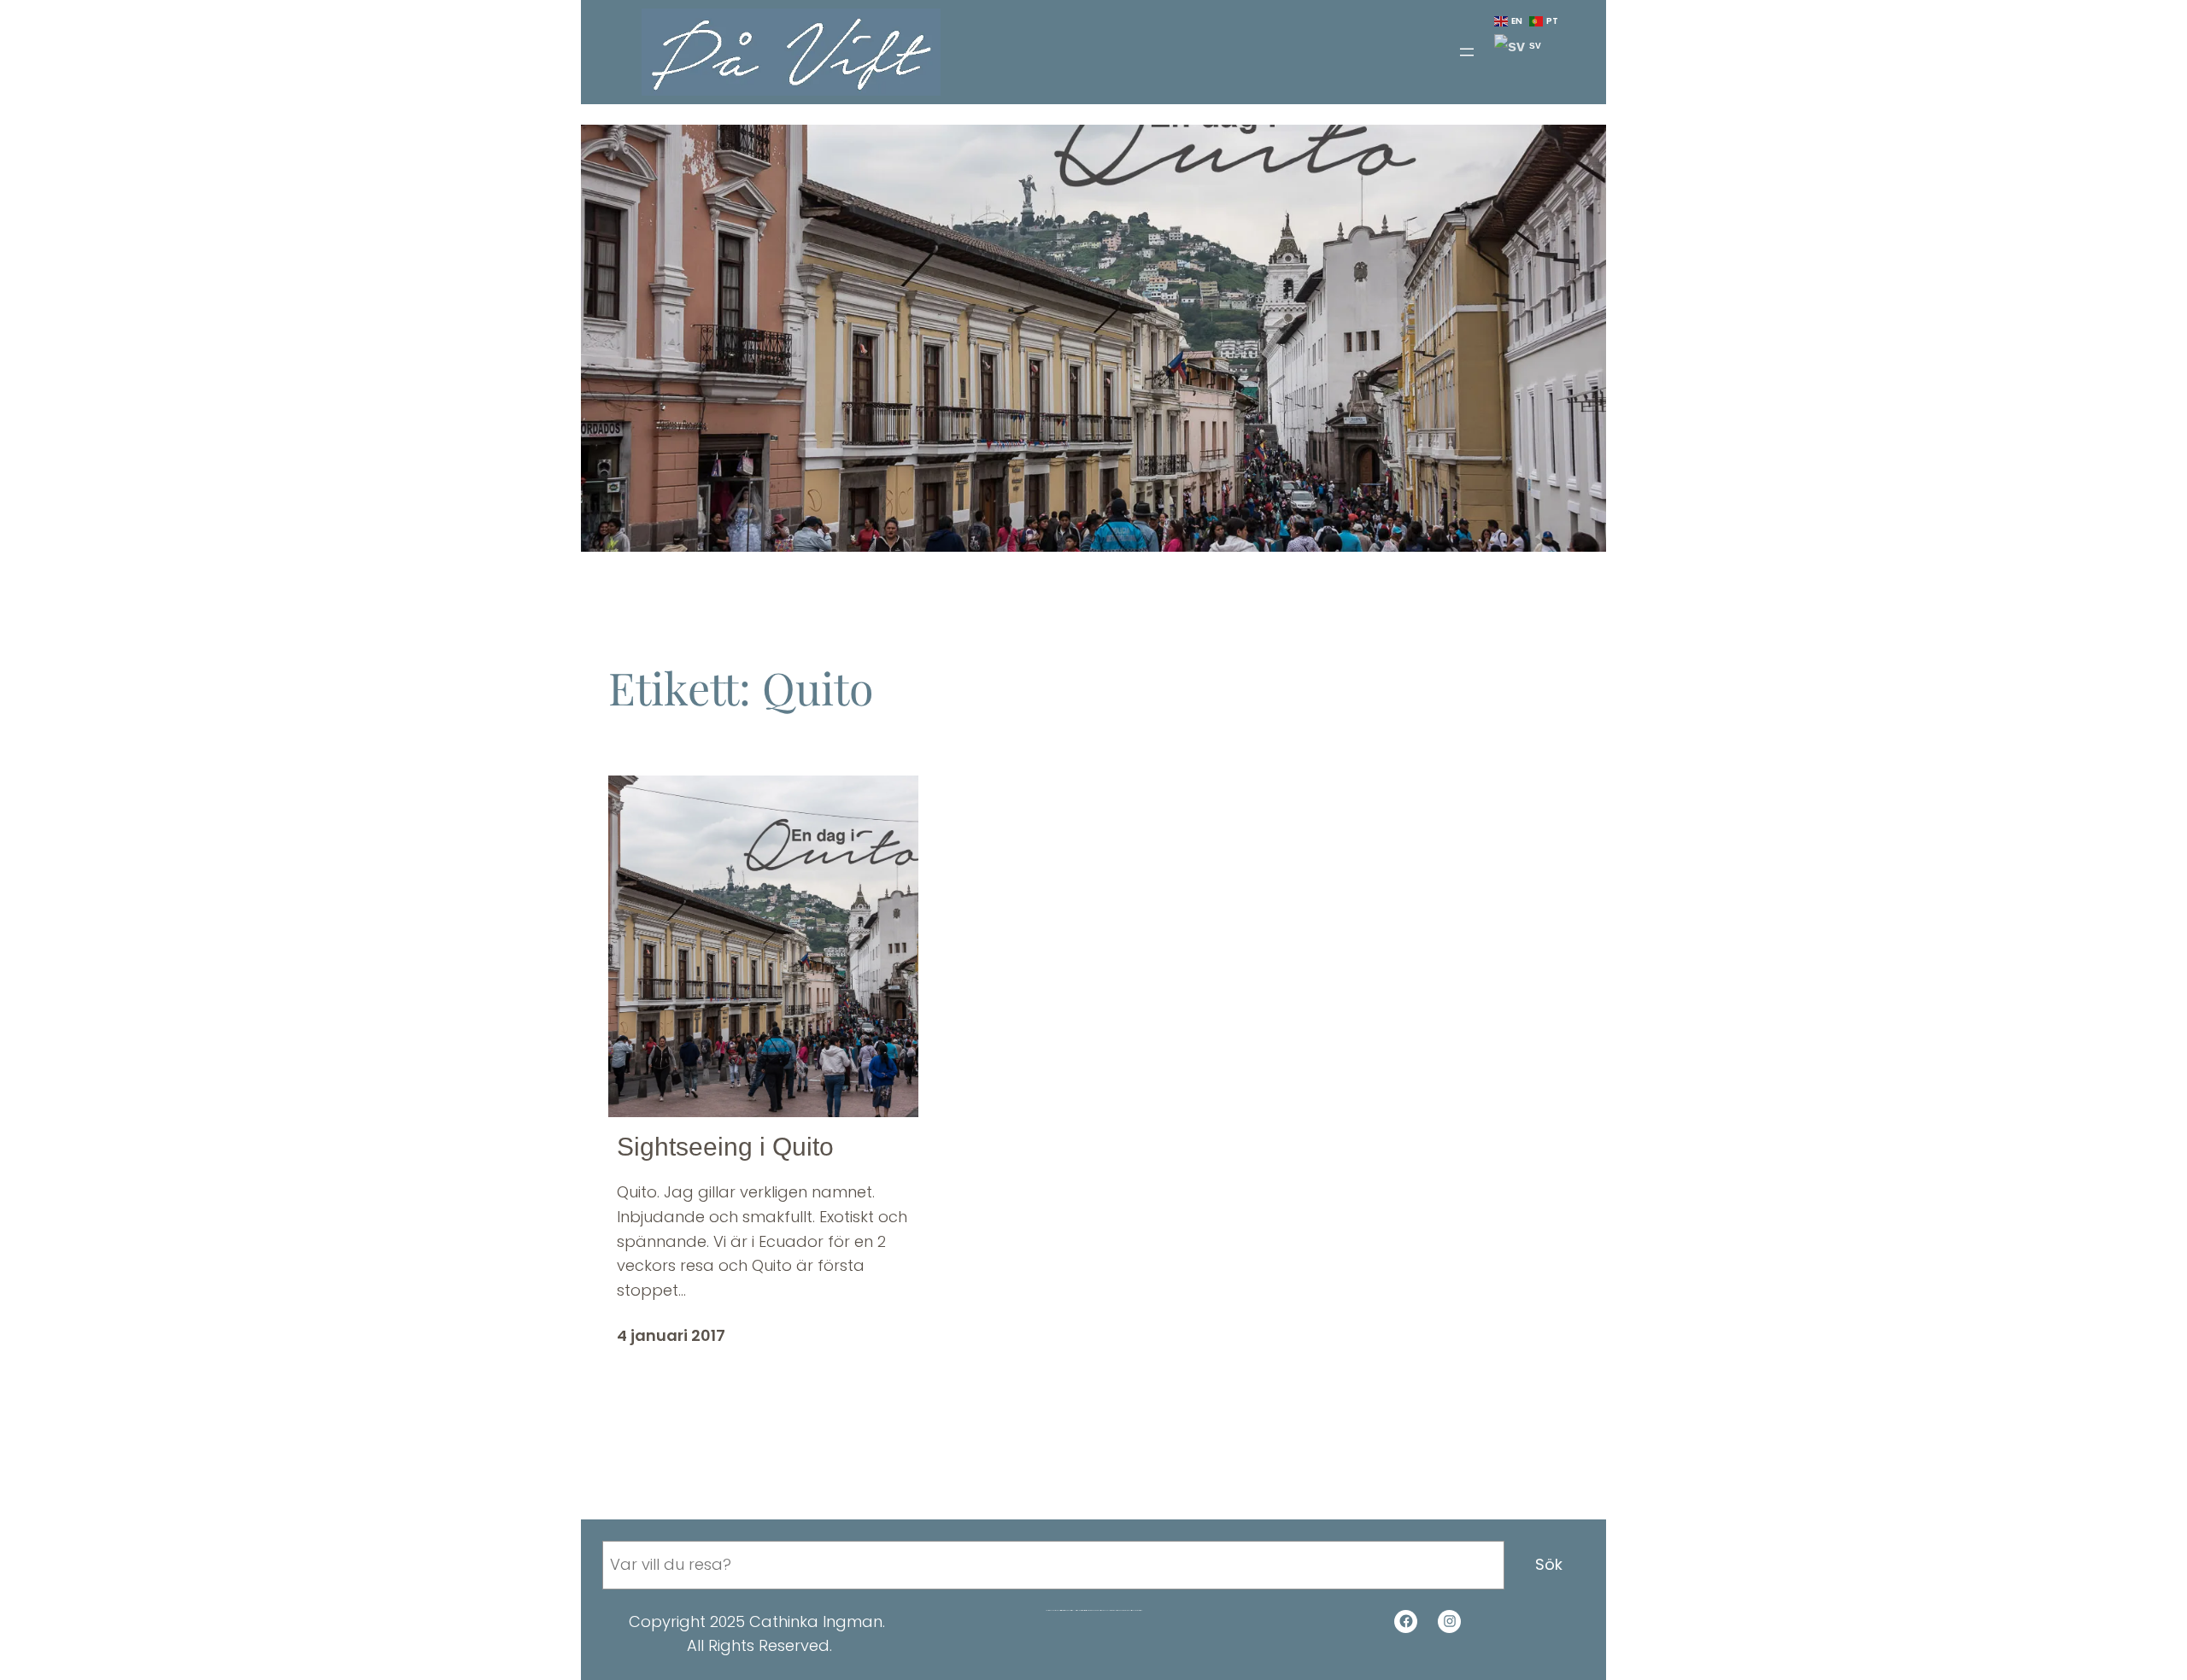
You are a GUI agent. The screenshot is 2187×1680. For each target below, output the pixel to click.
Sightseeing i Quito (725, 1147)
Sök (1549, 1564)
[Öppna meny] (1467, 52)
